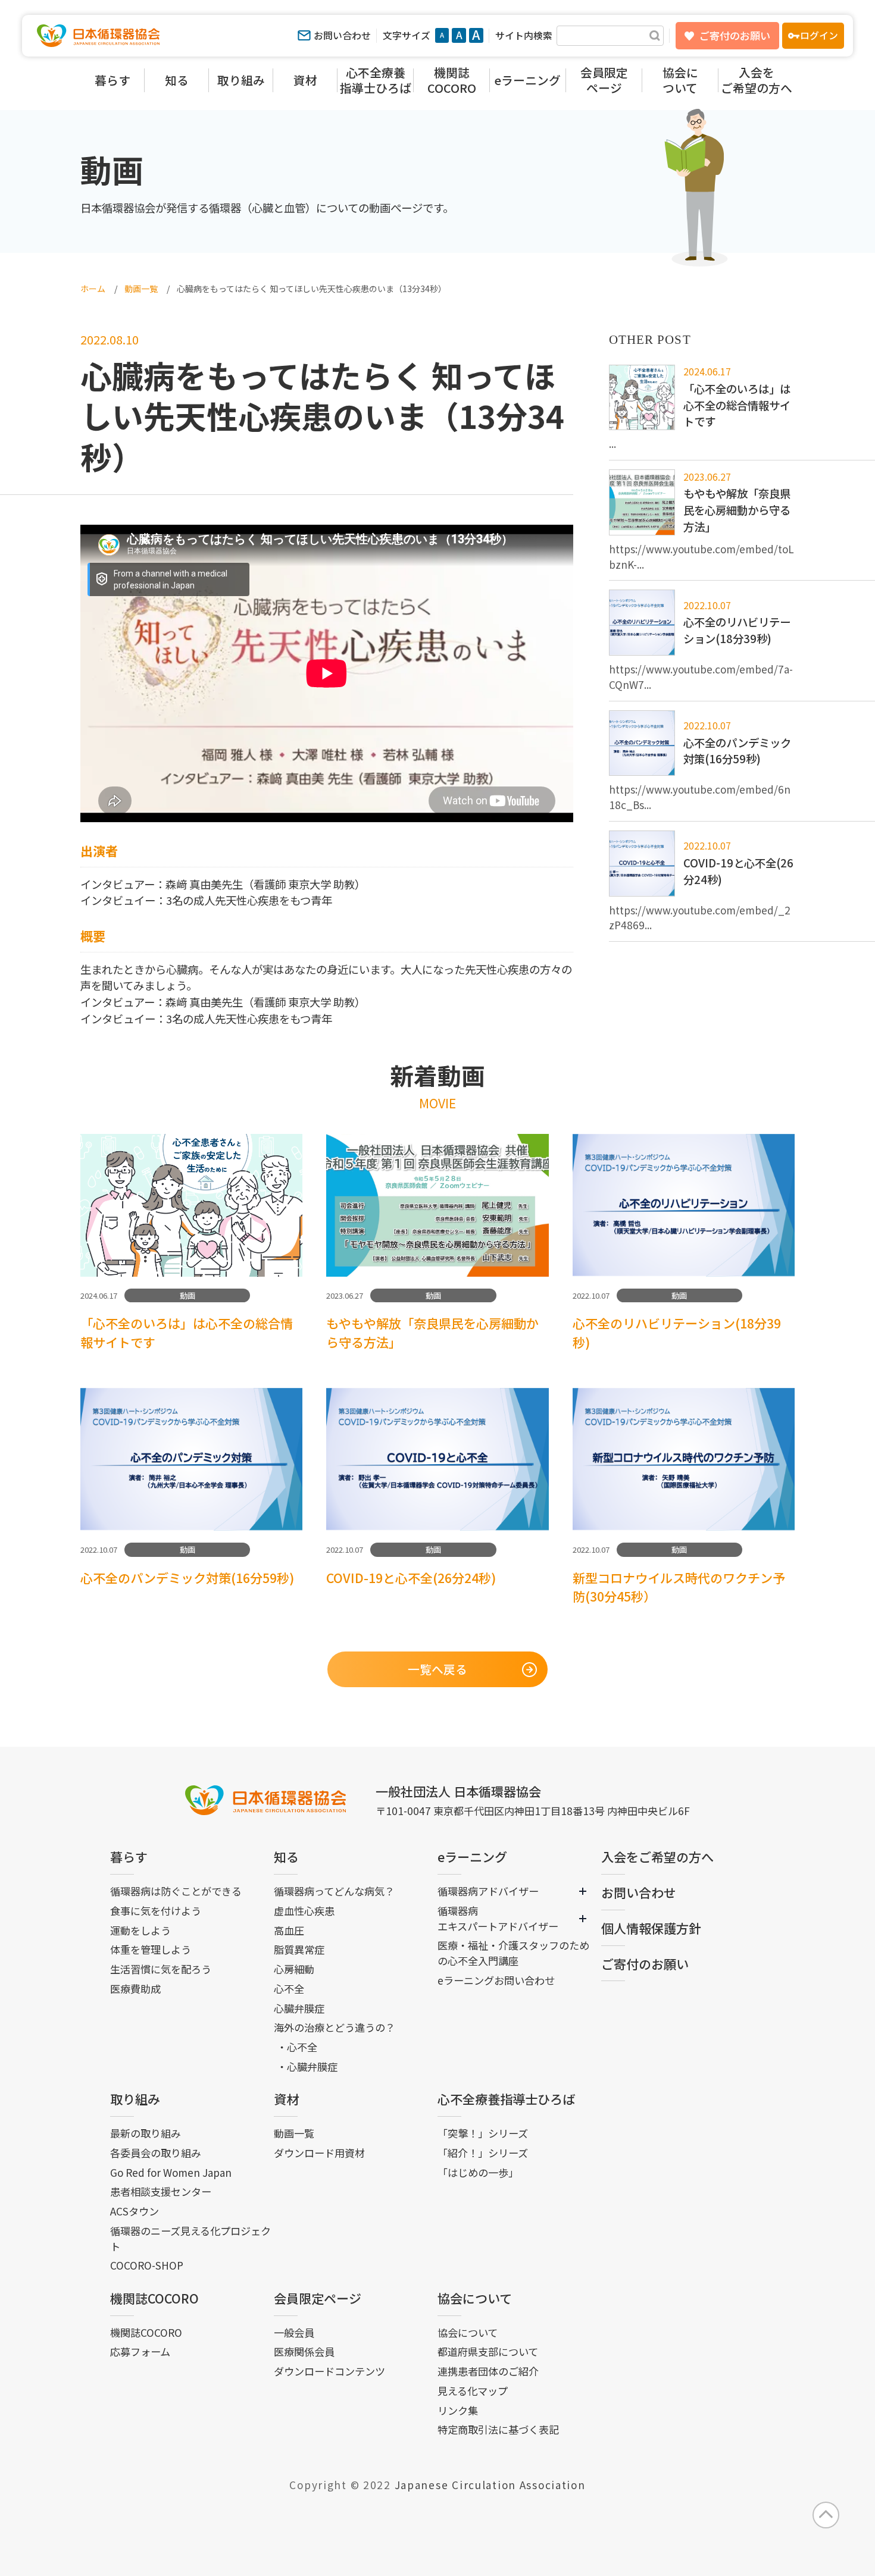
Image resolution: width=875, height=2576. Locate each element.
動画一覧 (294, 2133)
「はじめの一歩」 (478, 2172)
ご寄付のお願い (735, 35)
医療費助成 (135, 1989)
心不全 (289, 1989)
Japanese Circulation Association (490, 2485)
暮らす (129, 1857)
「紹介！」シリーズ (483, 2153)
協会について (475, 2298)
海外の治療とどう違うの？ (335, 2027)
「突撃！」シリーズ (483, 2133)
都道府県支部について (488, 2351)
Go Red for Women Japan (171, 2172)
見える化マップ (473, 2391)
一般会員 (294, 2332)
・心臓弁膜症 (307, 2066)
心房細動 (294, 1969)
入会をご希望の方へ (657, 1857)
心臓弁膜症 (299, 2008)
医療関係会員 (304, 2351)
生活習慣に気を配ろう (161, 1969)
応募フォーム (140, 2351)
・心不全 (297, 2047)
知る (286, 1857)
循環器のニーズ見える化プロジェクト (190, 2238)
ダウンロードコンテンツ (329, 2371)
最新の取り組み (146, 2133)
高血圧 (289, 1930)
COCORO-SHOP (147, 2265)
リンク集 (458, 2410)
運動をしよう (140, 1930)
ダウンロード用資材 (319, 2153)
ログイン (819, 35)
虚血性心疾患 (304, 1911)
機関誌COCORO (154, 2298)
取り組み (135, 2099)
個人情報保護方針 (651, 1928)
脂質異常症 (299, 1949)
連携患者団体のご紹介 (488, 2371)
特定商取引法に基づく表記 (498, 2429)
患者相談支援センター (161, 2191)
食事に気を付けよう (156, 1911)
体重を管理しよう (151, 1949)
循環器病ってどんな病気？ (334, 1891)
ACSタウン (135, 2211)
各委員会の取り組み (156, 2153)
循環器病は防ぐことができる (176, 1891)
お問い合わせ (342, 35)
